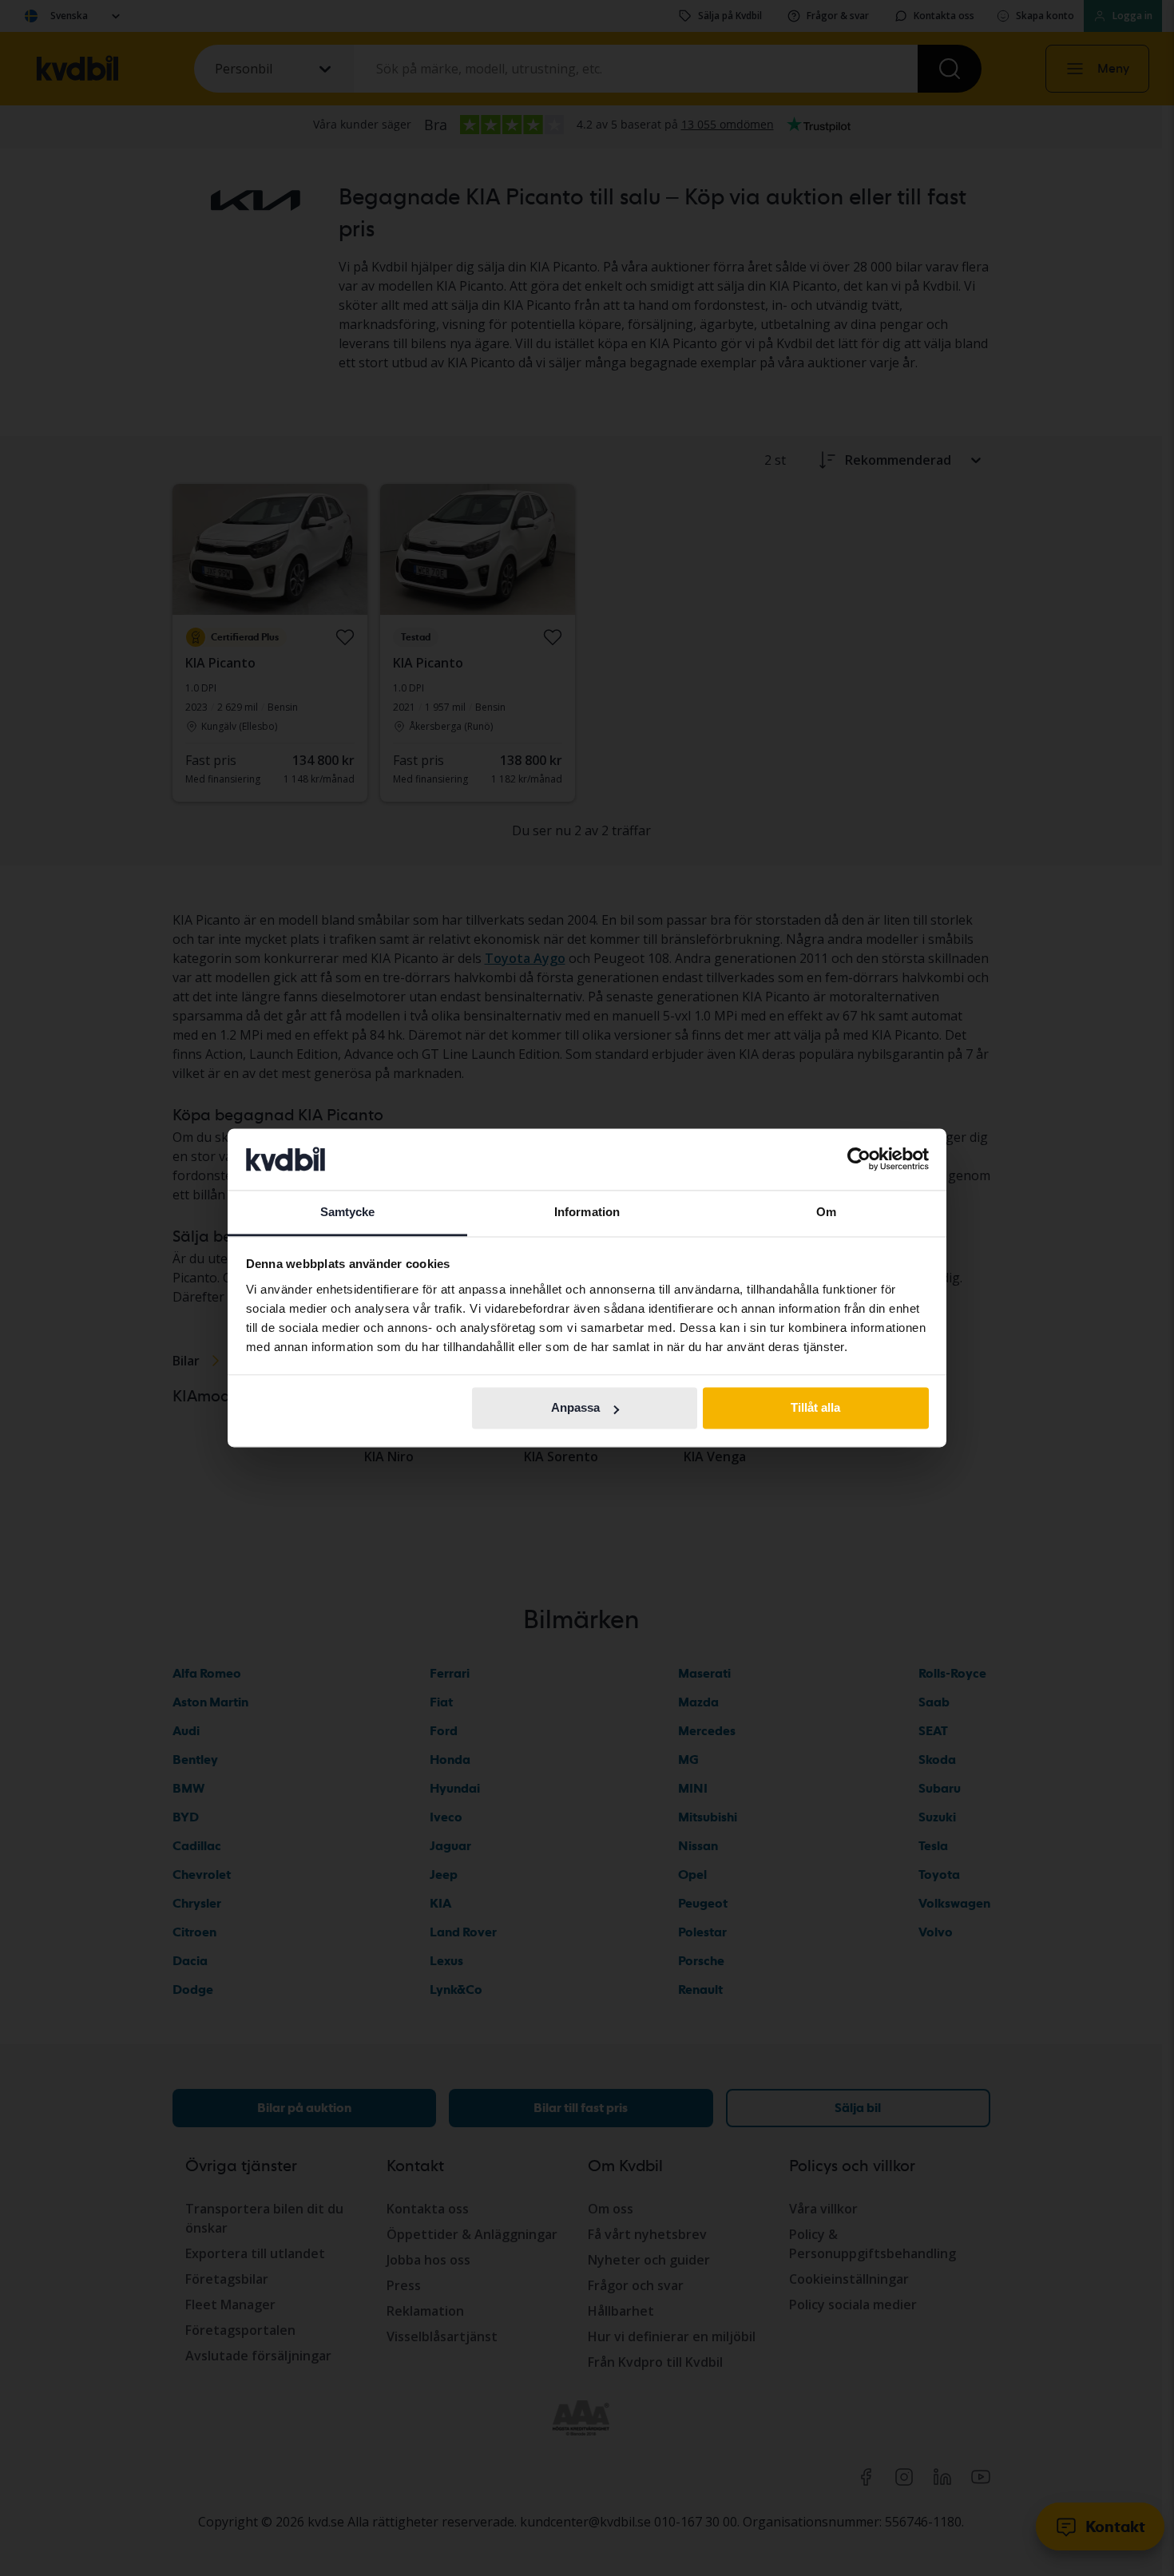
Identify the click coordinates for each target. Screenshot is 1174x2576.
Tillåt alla (815, 1408)
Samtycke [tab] (348, 1212)
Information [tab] (587, 1212)
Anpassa (575, 1408)
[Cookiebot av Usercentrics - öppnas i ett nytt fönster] (859, 1159)
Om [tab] (826, 1212)
